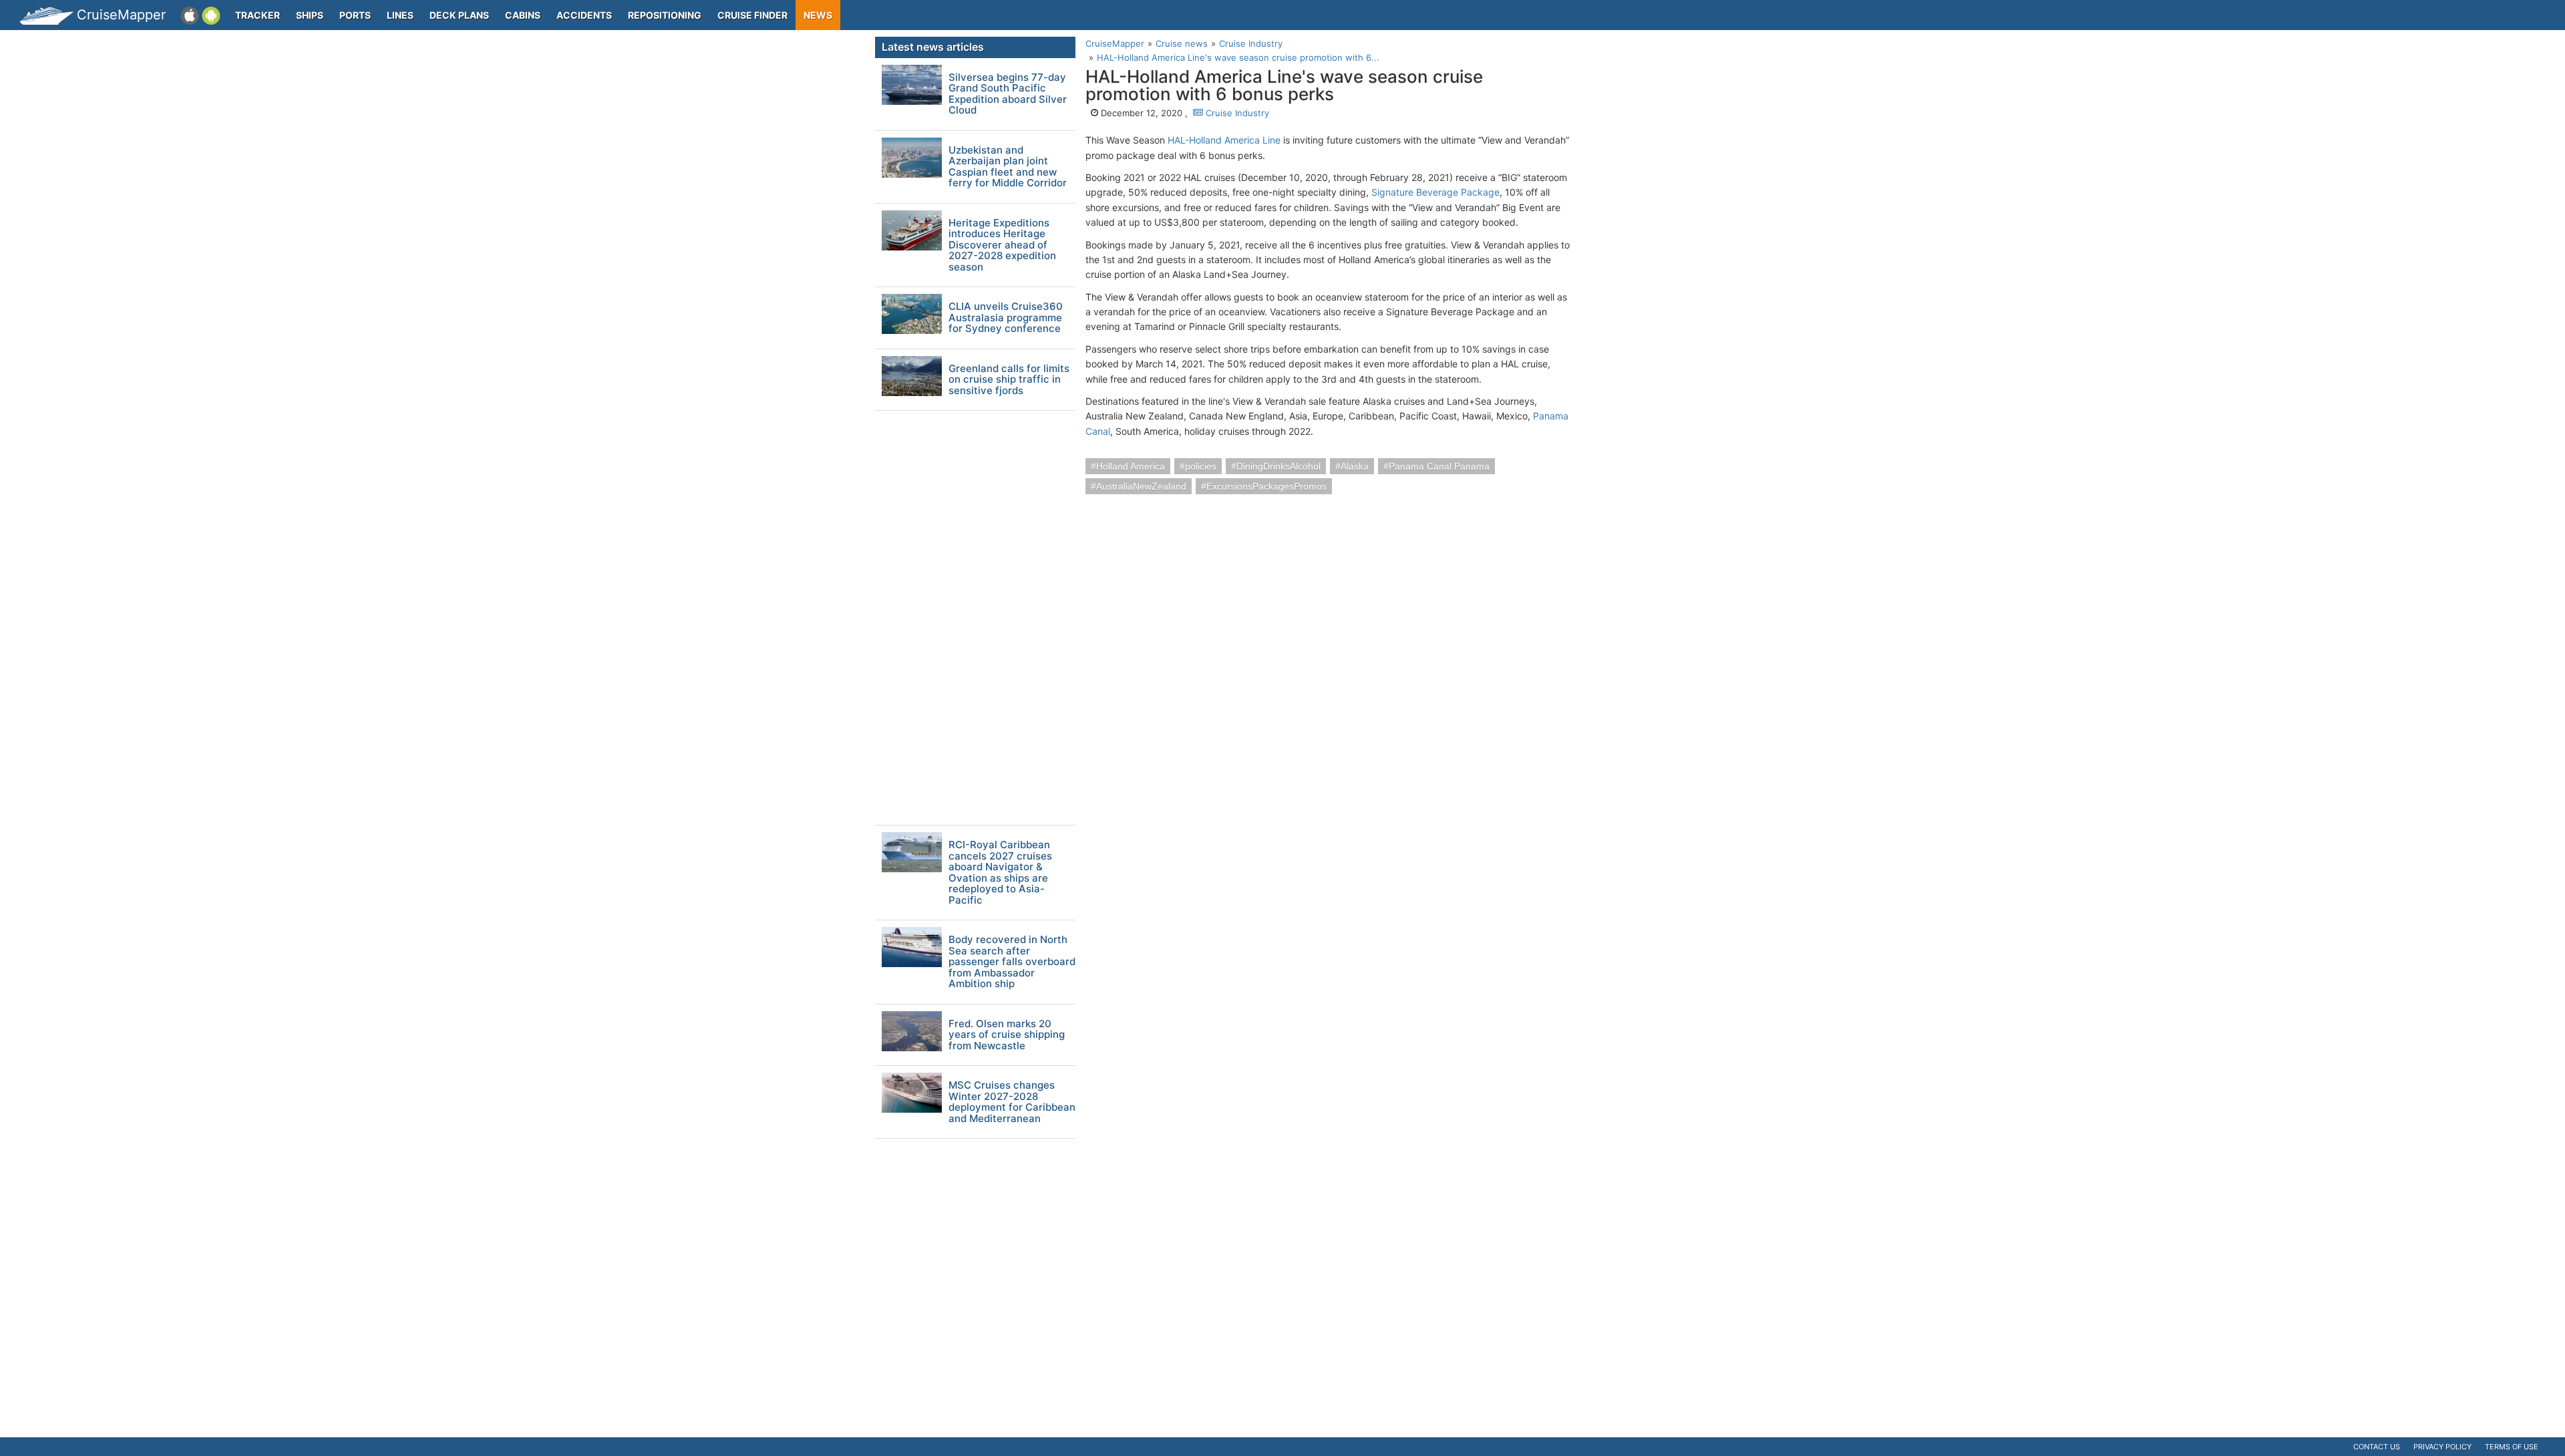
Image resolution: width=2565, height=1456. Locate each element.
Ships (310, 15)
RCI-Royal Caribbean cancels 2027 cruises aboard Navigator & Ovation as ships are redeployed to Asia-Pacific (1000, 873)
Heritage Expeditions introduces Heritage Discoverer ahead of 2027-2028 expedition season (1002, 245)
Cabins (523, 15)
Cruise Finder (752, 15)
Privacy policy (2442, 1447)
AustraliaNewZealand (1141, 486)
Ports (355, 15)
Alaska (1355, 466)
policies (1201, 466)
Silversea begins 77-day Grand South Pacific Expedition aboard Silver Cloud (1008, 94)
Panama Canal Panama (1439, 466)
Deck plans (459, 15)
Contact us (2377, 1447)
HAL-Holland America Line (1224, 140)
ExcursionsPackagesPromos (1266, 486)
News (818, 15)
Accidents (584, 15)
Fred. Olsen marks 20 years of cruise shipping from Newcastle (1007, 1035)
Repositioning (665, 15)
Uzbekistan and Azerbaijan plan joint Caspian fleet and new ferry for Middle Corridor (1008, 167)
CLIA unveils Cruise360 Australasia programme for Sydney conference (1006, 318)
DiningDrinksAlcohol (1278, 466)
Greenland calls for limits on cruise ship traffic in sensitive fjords (1009, 380)
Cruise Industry (1236, 113)
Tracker (258, 15)
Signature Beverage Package (1435, 192)
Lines (400, 15)
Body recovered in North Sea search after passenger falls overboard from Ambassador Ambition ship (1012, 962)
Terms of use (2512, 1447)
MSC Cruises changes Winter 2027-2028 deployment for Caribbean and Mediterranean (1012, 1102)
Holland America (1131, 466)
